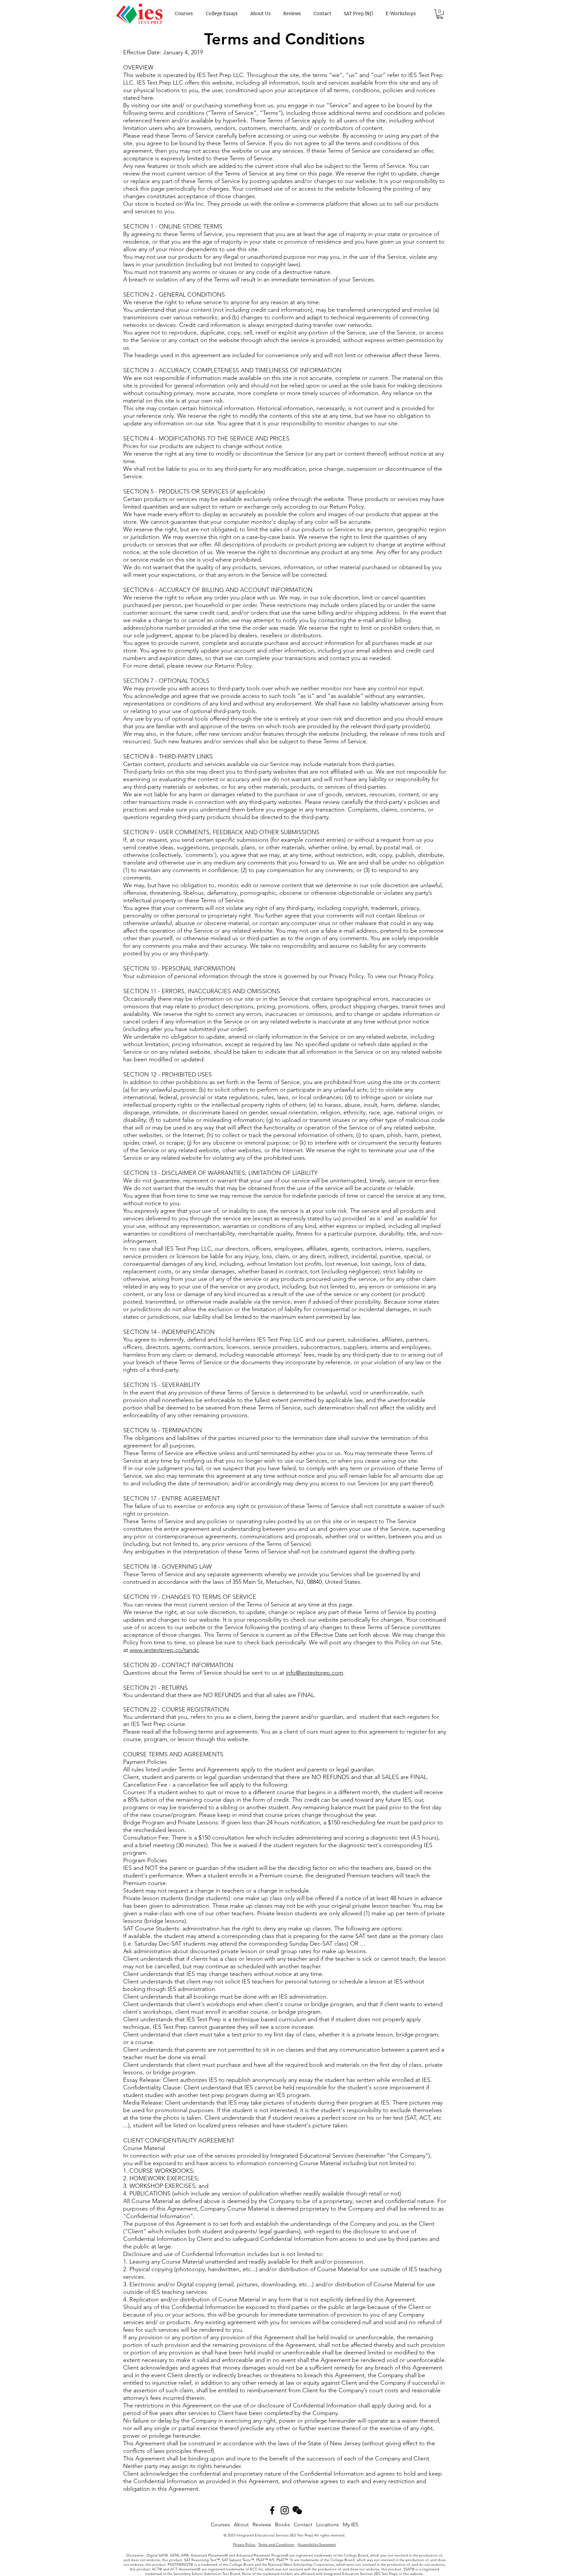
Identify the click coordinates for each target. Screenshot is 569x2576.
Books (282, 2524)
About (241, 2524)
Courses (220, 2524)
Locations (327, 2524)
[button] (440, 14)
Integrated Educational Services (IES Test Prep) (275, 2535)
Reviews (262, 2524)
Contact (303, 2524)
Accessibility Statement (317, 2544)
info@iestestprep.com (314, 1673)
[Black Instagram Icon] (285, 2510)
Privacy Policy (244, 2544)
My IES (351, 2524)
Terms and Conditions (276, 2544)
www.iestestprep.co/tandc (164, 1650)
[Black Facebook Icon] (272, 2510)
